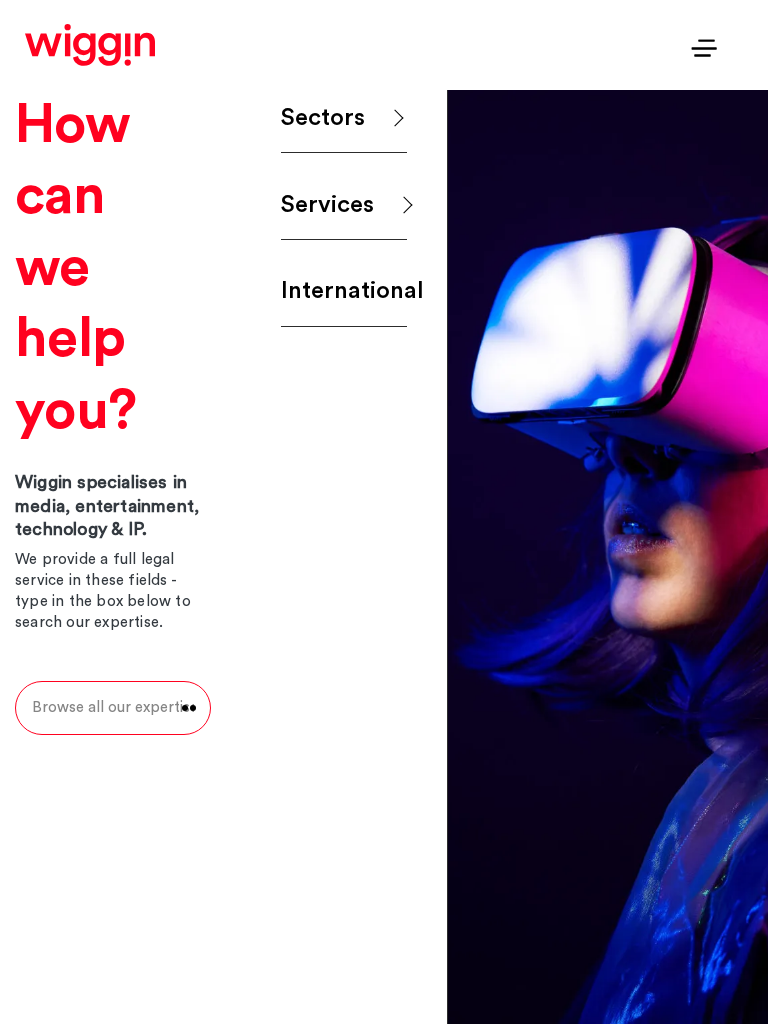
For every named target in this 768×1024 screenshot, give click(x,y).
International (344, 291)
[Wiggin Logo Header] (90, 45)
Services (327, 205)
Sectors (323, 118)
